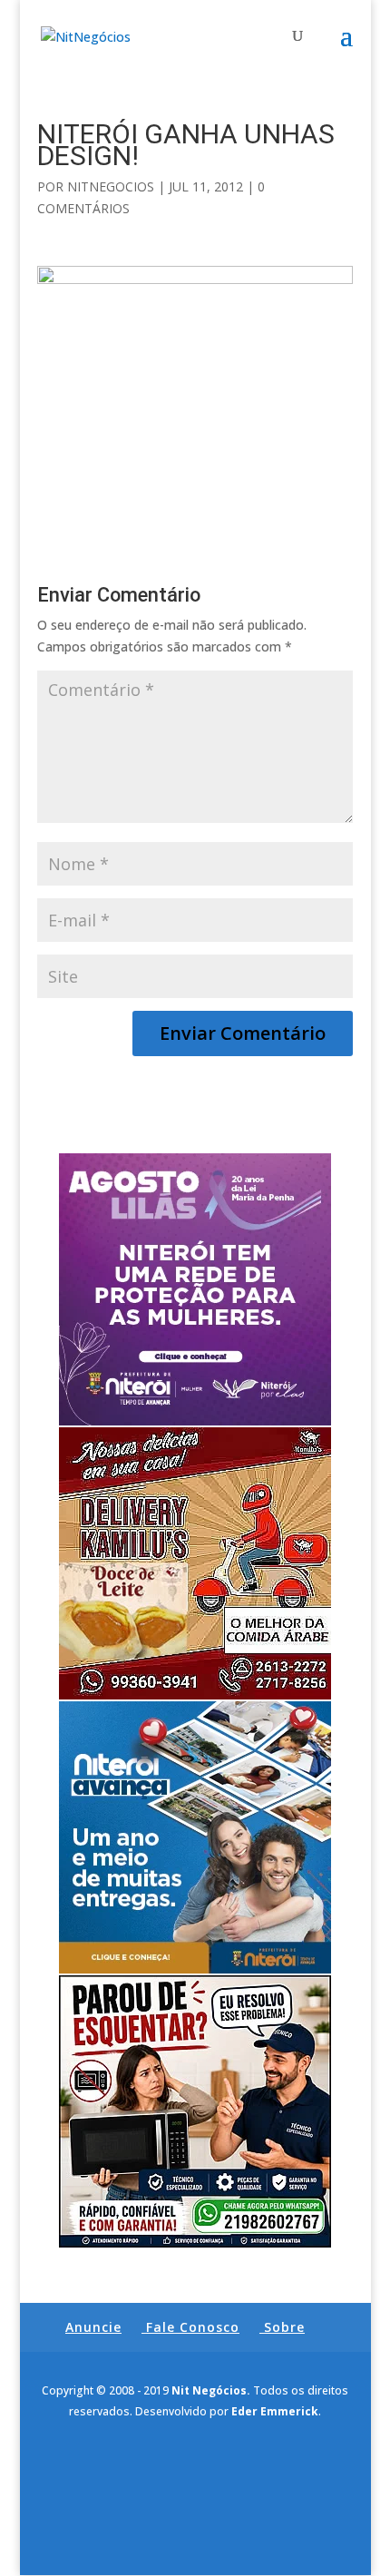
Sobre (284, 2327)
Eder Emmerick (275, 2411)
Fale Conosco (193, 2327)
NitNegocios (111, 186)
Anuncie (93, 2327)
